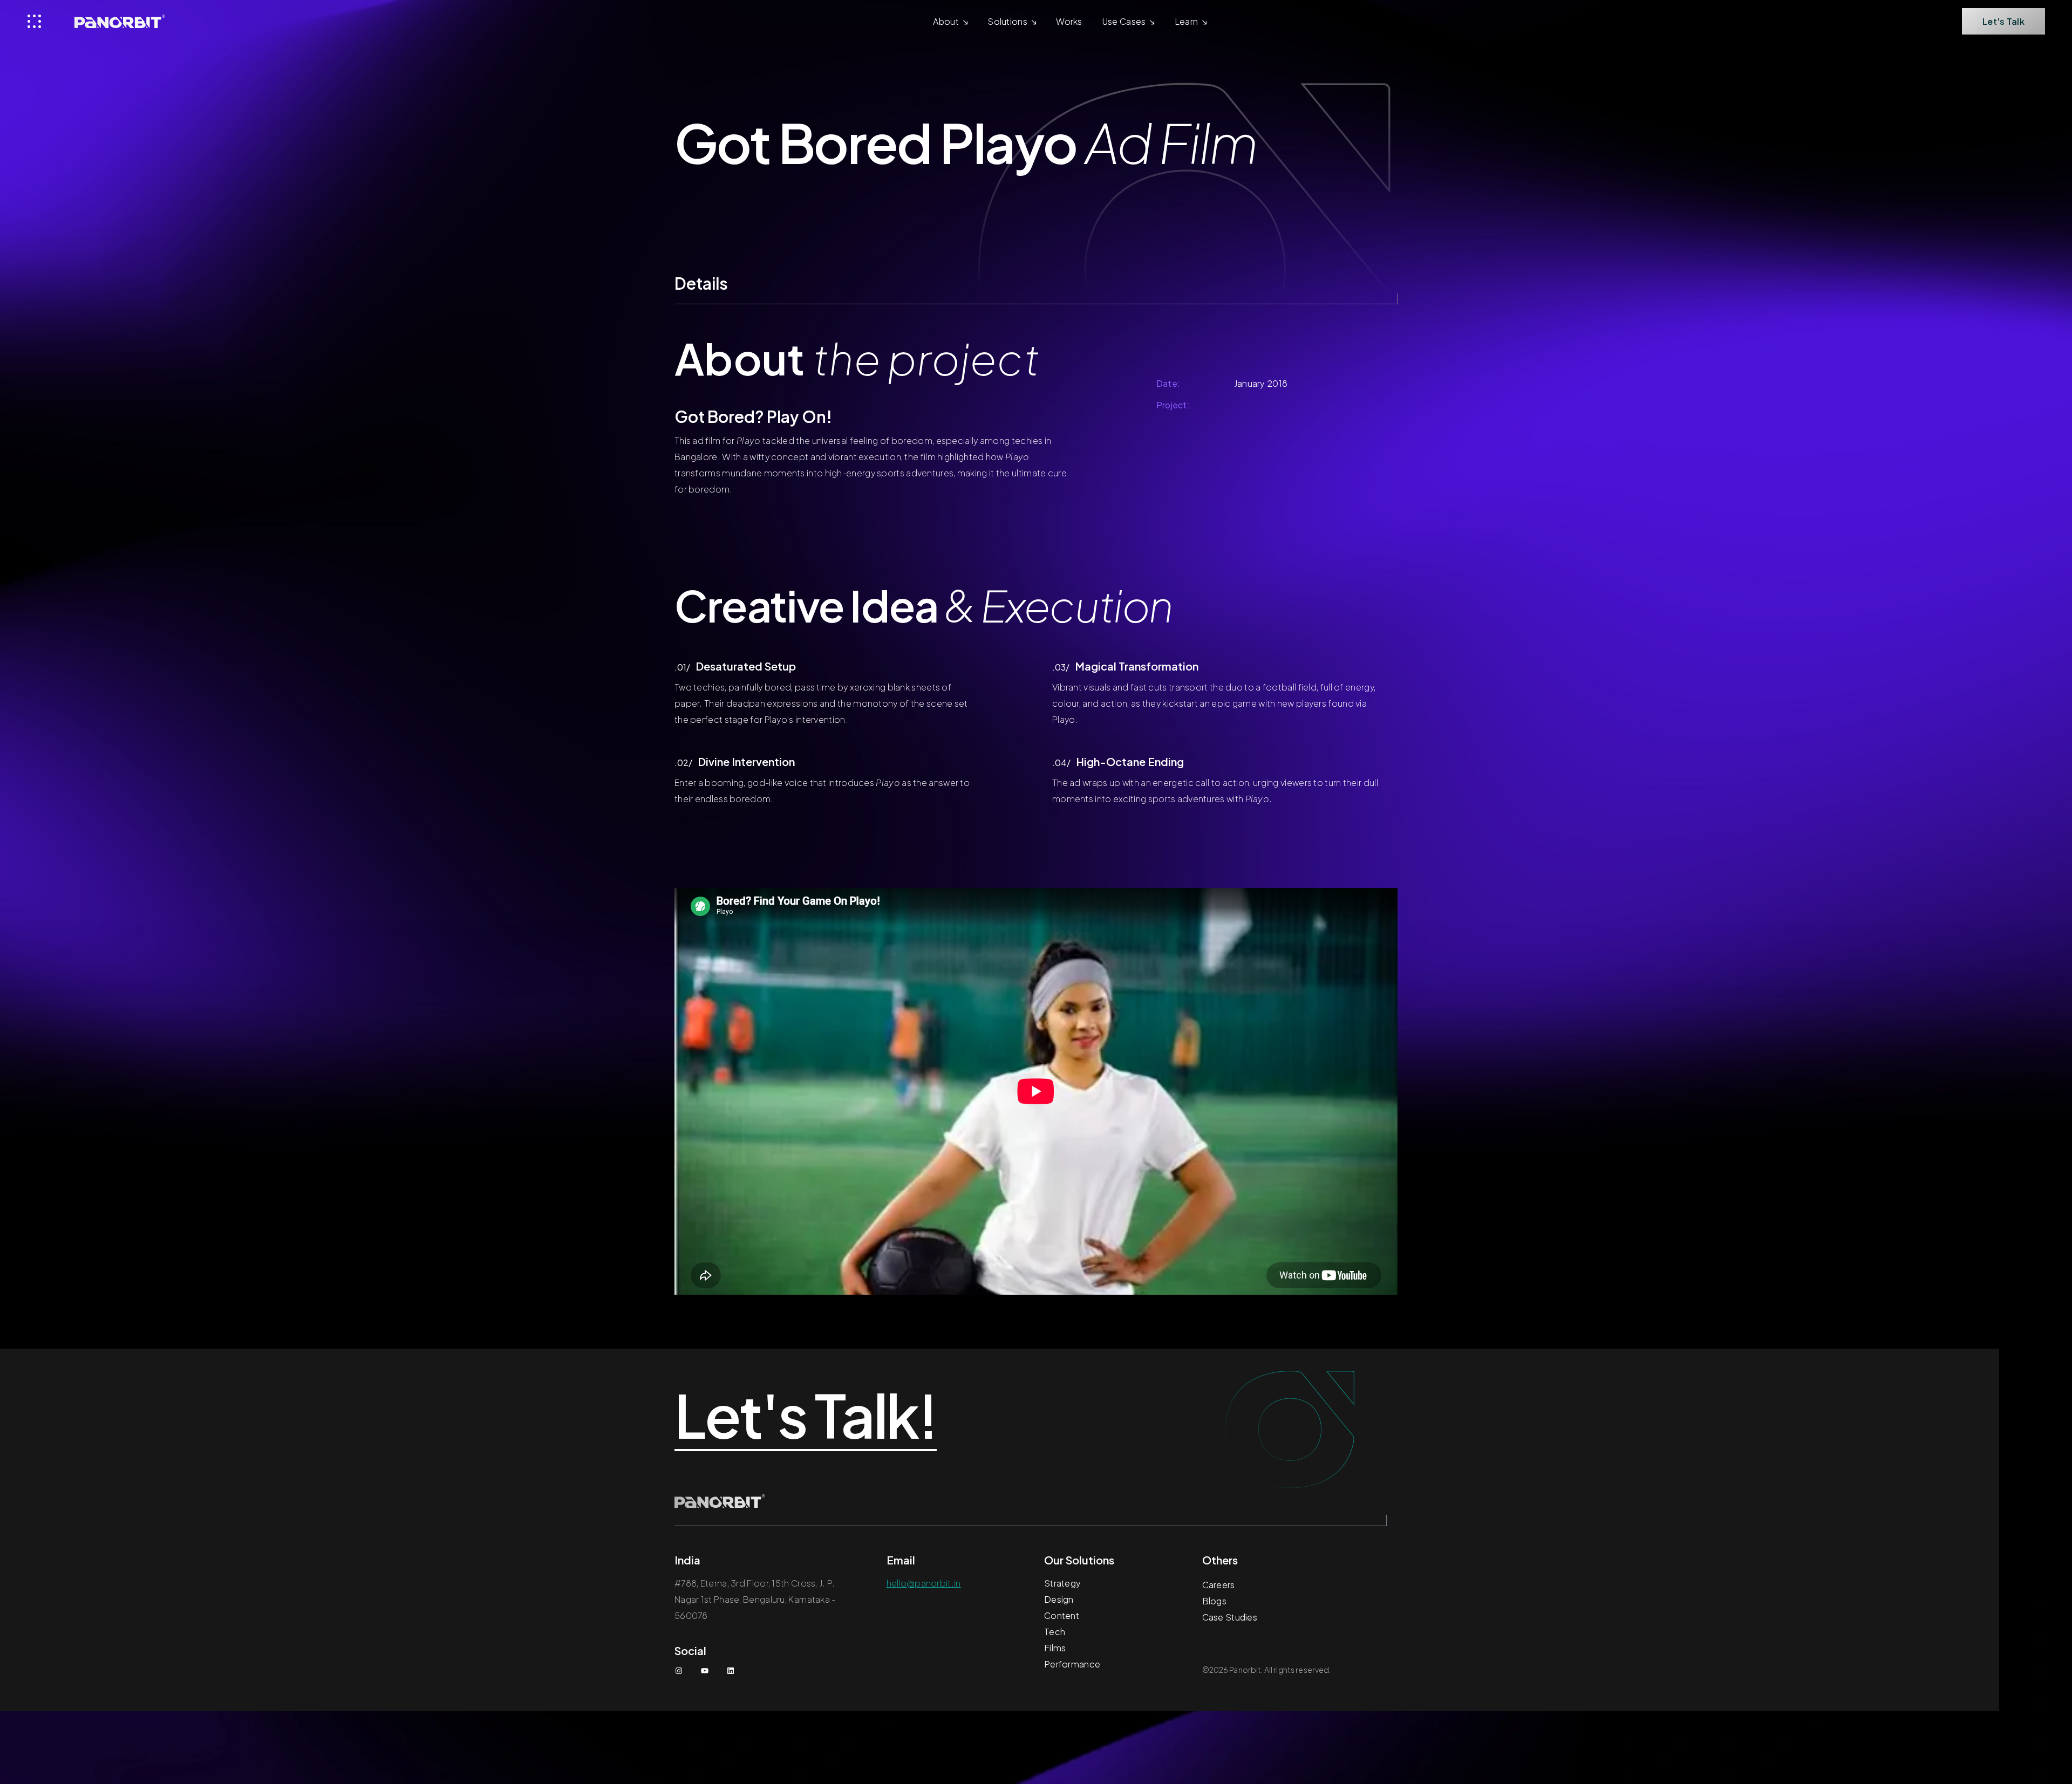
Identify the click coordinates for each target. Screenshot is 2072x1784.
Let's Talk (2003, 21)
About (946, 21)
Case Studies (1230, 1617)
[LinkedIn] (731, 1671)
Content (1062, 1615)
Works (1069, 21)
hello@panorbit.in (924, 1583)
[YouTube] (705, 1671)
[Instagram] (679, 1671)
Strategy (1062, 1583)
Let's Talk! (806, 1416)
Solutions (1007, 21)
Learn (1187, 21)
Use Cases (1124, 21)
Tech (1055, 1632)
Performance (1072, 1664)
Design (1059, 1599)
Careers (1219, 1585)
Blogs (1215, 1601)
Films (1055, 1648)
